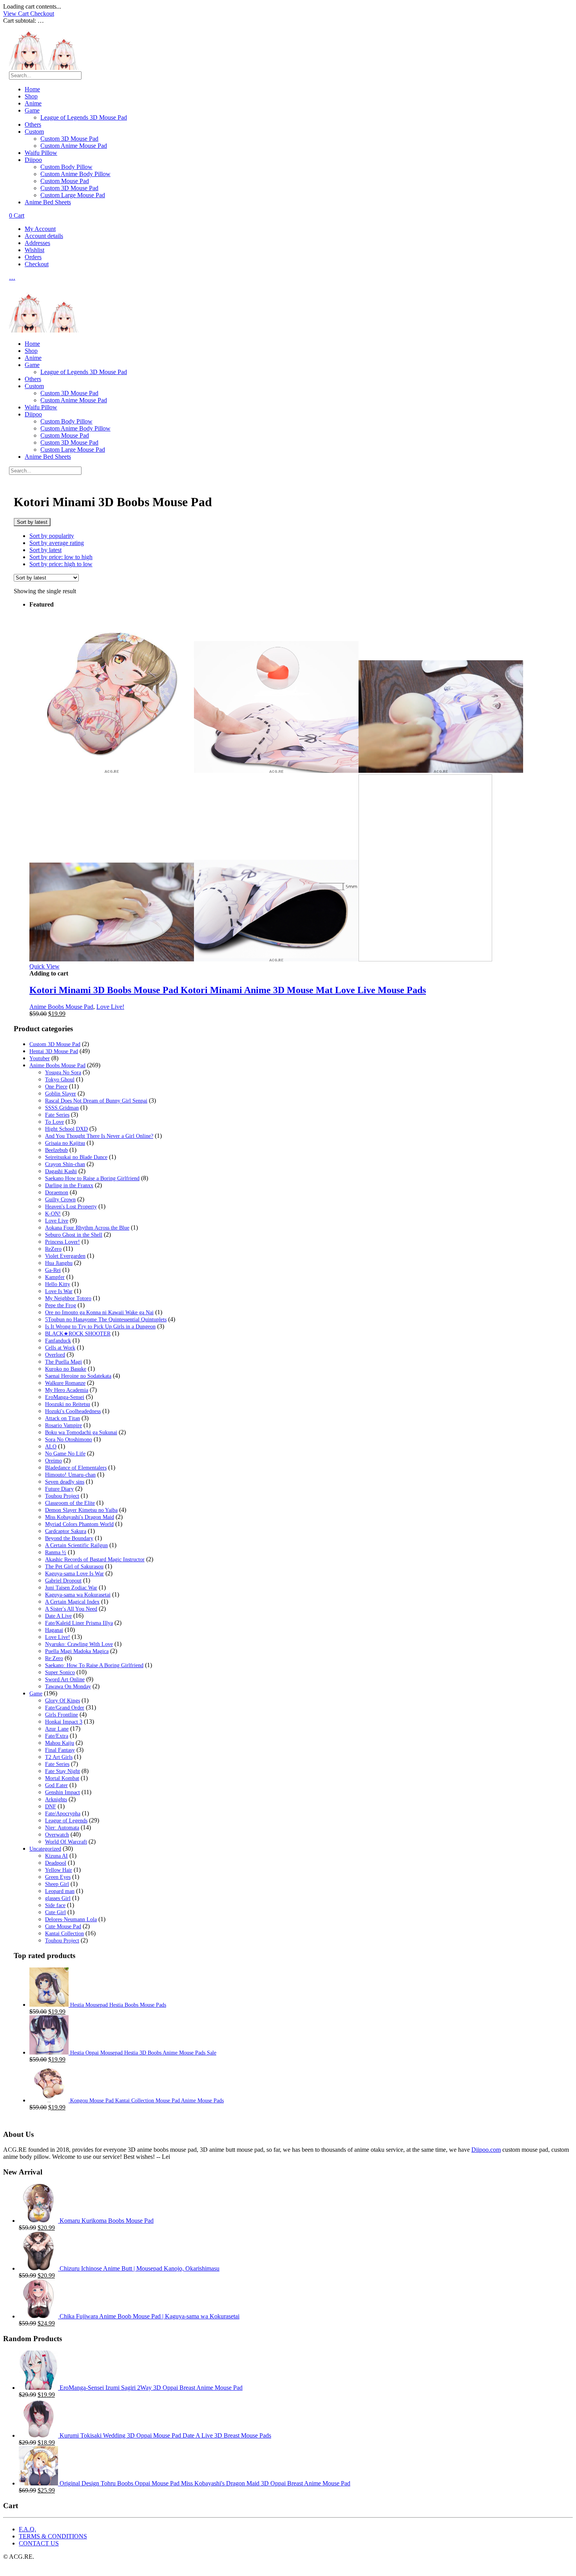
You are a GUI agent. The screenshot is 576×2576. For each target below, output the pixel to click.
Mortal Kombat (62, 1778)
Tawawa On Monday (68, 1687)
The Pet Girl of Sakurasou (74, 1567)
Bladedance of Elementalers (76, 1468)
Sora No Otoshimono (69, 1440)
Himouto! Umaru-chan (70, 1475)
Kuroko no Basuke (66, 1369)
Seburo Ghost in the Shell (74, 1235)
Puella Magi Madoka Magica (77, 1651)
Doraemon (57, 1193)
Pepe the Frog (61, 1305)
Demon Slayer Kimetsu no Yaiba (81, 1510)
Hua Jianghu (59, 1263)
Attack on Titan (62, 1418)
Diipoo (33, 160)
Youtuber (40, 1058)
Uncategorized (45, 1849)
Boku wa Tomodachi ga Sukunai (81, 1432)
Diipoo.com (486, 2150)
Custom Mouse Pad (65, 181)
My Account (40, 229)
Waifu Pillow (41, 153)
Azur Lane (57, 1729)
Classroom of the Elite (70, 1503)
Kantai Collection (64, 1934)
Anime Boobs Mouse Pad (61, 1007)
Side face (55, 1905)
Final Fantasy (60, 1750)
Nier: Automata (62, 1828)
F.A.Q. (27, 2529)
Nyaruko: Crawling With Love (79, 1644)
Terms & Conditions (53, 2536)
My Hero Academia (67, 1390)
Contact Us (39, 2543)
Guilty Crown (60, 1200)
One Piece (56, 1087)
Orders (33, 257)
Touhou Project (62, 1496)
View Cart (17, 14)
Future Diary (59, 1489)
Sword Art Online (65, 1679)
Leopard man (60, 1891)
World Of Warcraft (66, 1842)
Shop (31, 96)
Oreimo (53, 1461)
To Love (54, 1122)
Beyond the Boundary (69, 1538)
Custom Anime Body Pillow (75, 174)
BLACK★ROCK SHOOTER (78, 1334)
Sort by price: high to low (61, 564)
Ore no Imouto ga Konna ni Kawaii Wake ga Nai (99, 1313)
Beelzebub (56, 1150)
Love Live (57, 1221)
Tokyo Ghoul (60, 1080)
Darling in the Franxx (69, 1185)
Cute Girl (55, 1912)
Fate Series (57, 1115)
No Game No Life (65, 1454)
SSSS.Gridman (62, 1108)
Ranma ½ (56, 1552)
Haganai (54, 1630)
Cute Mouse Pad (63, 1927)
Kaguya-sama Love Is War (74, 1574)
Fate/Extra (57, 1736)
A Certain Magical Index (72, 1602)
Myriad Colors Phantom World (79, 1524)
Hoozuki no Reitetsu (68, 1404)
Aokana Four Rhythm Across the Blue (87, 1228)
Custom (34, 132)
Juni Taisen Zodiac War (71, 1588)
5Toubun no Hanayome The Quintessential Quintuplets (106, 1320)
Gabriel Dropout (63, 1581)
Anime (33, 103)
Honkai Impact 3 (64, 1722)
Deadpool (56, 1863)
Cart (17, 215)
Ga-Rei (53, 1270)
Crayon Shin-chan (65, 1164)
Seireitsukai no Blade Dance (76, 1157)
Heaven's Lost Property (71, 1207)
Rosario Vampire (63, 1425)
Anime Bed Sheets (48, 202)
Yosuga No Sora (63, 1073)
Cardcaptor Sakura (66, 1531)
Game (32, 110)
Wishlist (34, 250)
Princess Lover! (62, 1242)
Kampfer (55, 1277)
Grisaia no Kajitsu (65, 1143)
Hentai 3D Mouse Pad (54, 1051)
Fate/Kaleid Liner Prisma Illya (79, 1623)
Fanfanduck (58, 1341)
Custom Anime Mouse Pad (74, 146)
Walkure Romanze (65, 1383)
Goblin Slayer (61, 1094)
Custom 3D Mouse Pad (69, 139)
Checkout (42, 14)
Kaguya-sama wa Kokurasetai (78, 1595)
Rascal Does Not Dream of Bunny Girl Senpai (96, 1101)
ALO (51, 1447)
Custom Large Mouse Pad (73, 195)
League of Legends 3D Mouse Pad (84, 117)
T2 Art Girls (59, 1757)
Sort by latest (45, 550)
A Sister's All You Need (71, 1609)
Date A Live (58, 1616)
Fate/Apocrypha (63, 1814)
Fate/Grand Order (65, 1708)
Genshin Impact (62, 1792)
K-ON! (53, 1214)
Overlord (55, 1355)
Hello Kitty (58, 1284)
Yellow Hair (59, 1870)
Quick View (44, 966)
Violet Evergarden (65, 1256)
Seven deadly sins (65, 1482)
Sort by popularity (52, 536)
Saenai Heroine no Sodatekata (78, 1376)
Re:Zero (54, 1658)
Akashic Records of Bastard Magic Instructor (95, 1560)
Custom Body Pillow (66, 167)
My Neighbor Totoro (68, 1298)
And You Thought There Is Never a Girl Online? (99, 1136)
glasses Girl (58, 1898)
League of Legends (66, 1821)
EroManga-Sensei (65, 1397)
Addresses (37, 243)
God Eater (56, 1785)
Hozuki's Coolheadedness (73, 1411)
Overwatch (57, 1835)
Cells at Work (60, 1348)
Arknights (56, 1799)
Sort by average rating (57, 543)
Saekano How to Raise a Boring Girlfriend (92, 1178)
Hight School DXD (66, 1129)
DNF (51, 1807)
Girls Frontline (62, 1715)
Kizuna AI (56, 1856)
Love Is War (59, 1291)
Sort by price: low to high (61, 557)
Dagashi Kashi (61, 1171)
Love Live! (110, 1007)
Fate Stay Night (62, 1771)
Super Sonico (60, 1672)
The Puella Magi (63, 1362)
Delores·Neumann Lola (71, 1919)
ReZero (53, 1249)
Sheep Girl (57, 1884)
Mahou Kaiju (60, 1743)
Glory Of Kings (62, 1701)
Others (33, 124)
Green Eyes (58, 1877)
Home (32, 89)
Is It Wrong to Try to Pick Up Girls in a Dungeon (100, 1327)
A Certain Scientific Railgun (76, 1545)
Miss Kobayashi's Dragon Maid (80, 1517)
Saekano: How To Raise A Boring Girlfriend (94, 1665)
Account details (44, 236)
